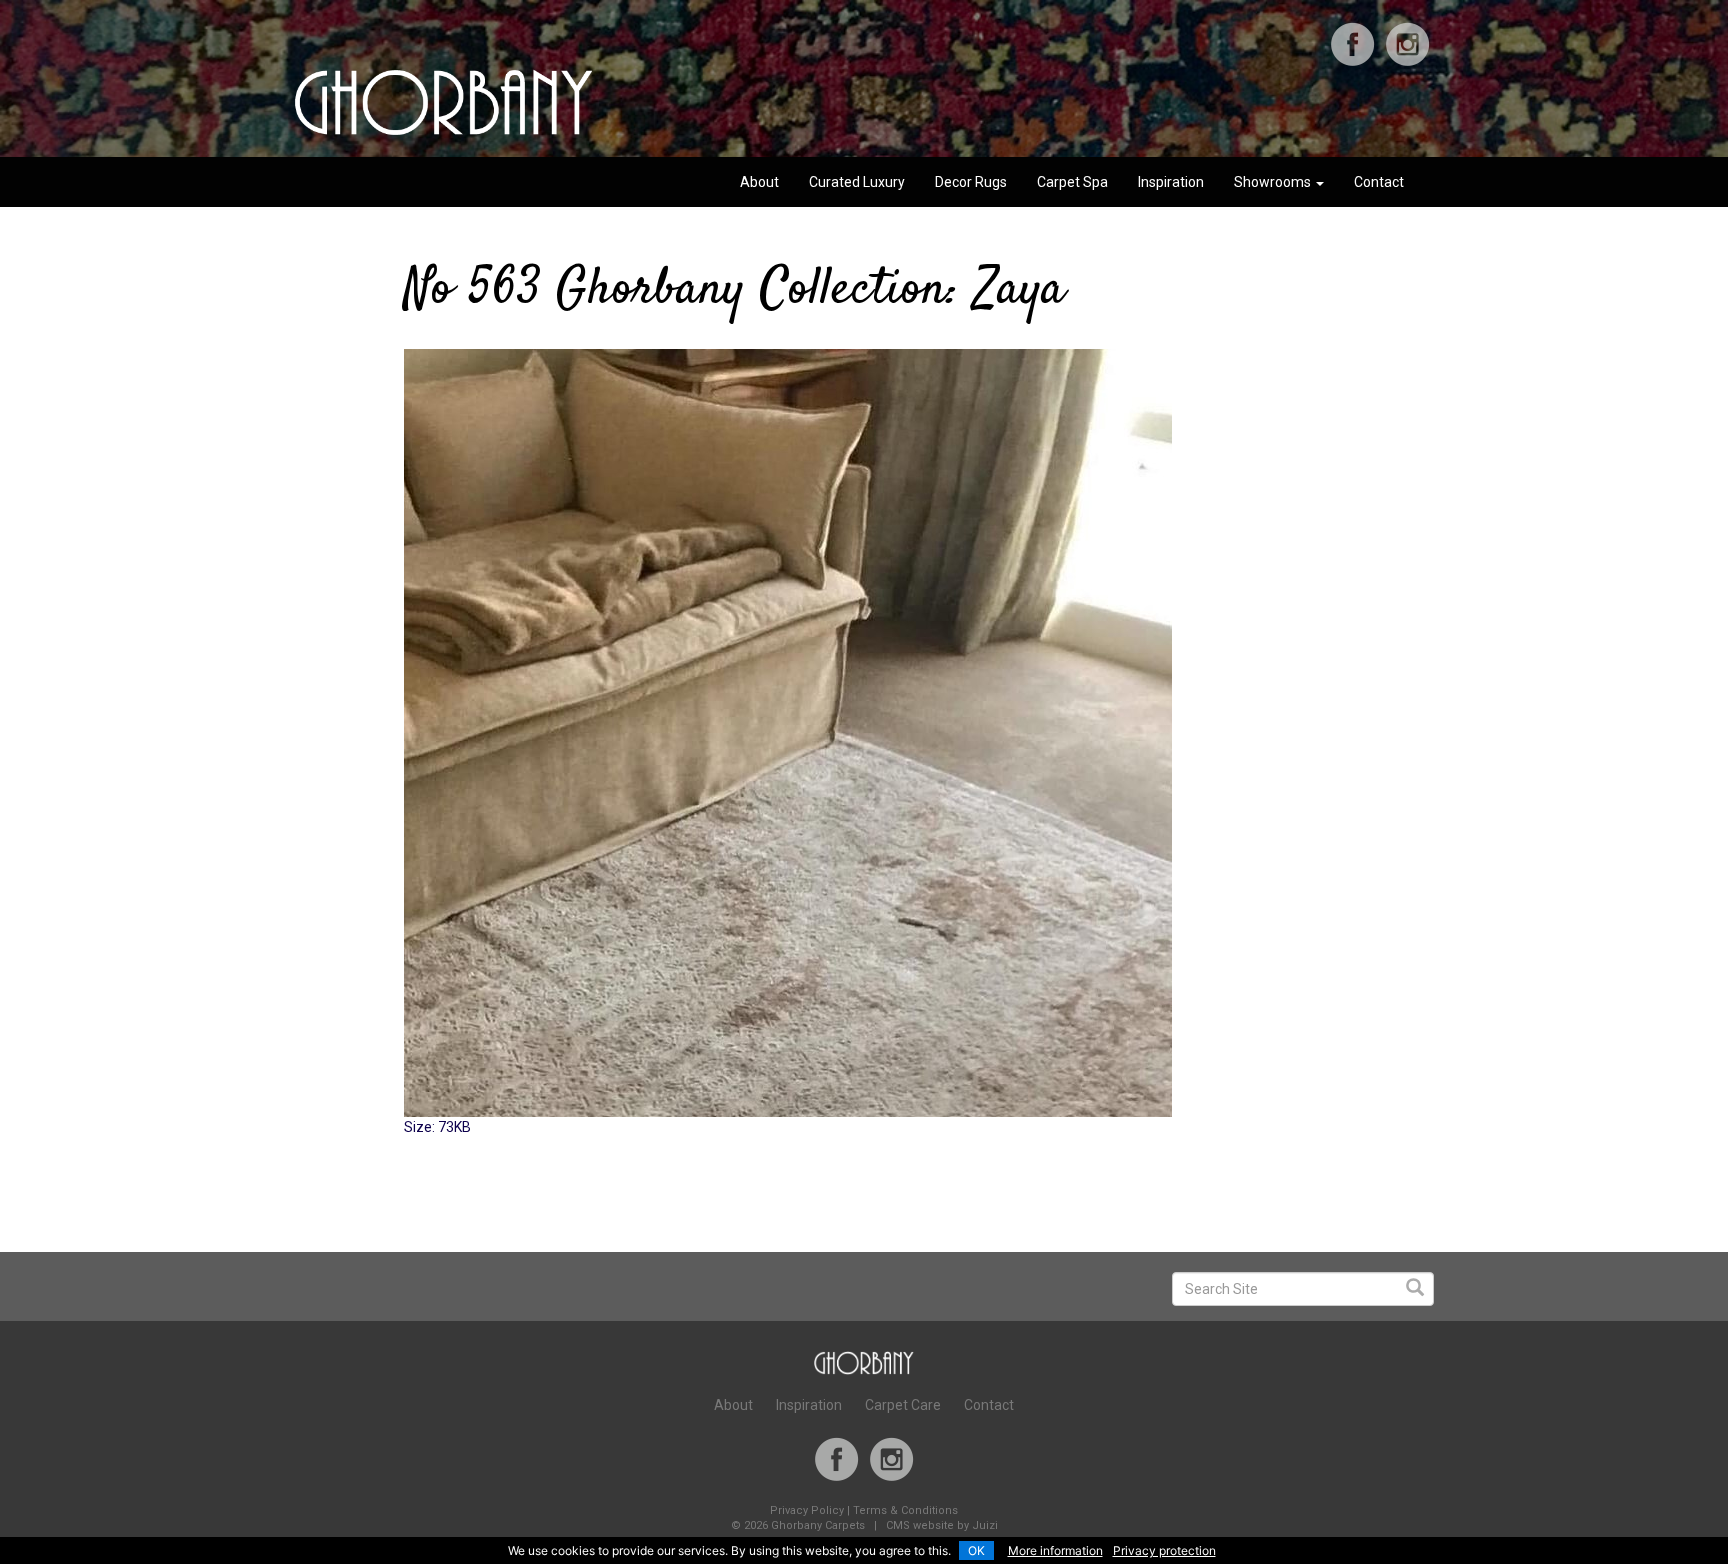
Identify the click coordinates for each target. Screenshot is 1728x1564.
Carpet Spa (1072, 182)
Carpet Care (903, 1405)
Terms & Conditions (905, 1510)
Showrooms (1274, 182)
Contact (1379, 182)
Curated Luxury (857, 182)
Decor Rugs (971, 182)
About (759, 182)
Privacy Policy (807, 1510)
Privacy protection (1164, 1550)
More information (1055, 1550)
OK (976, 1550)
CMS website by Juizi (942, 1525)
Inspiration (1171, 182)
